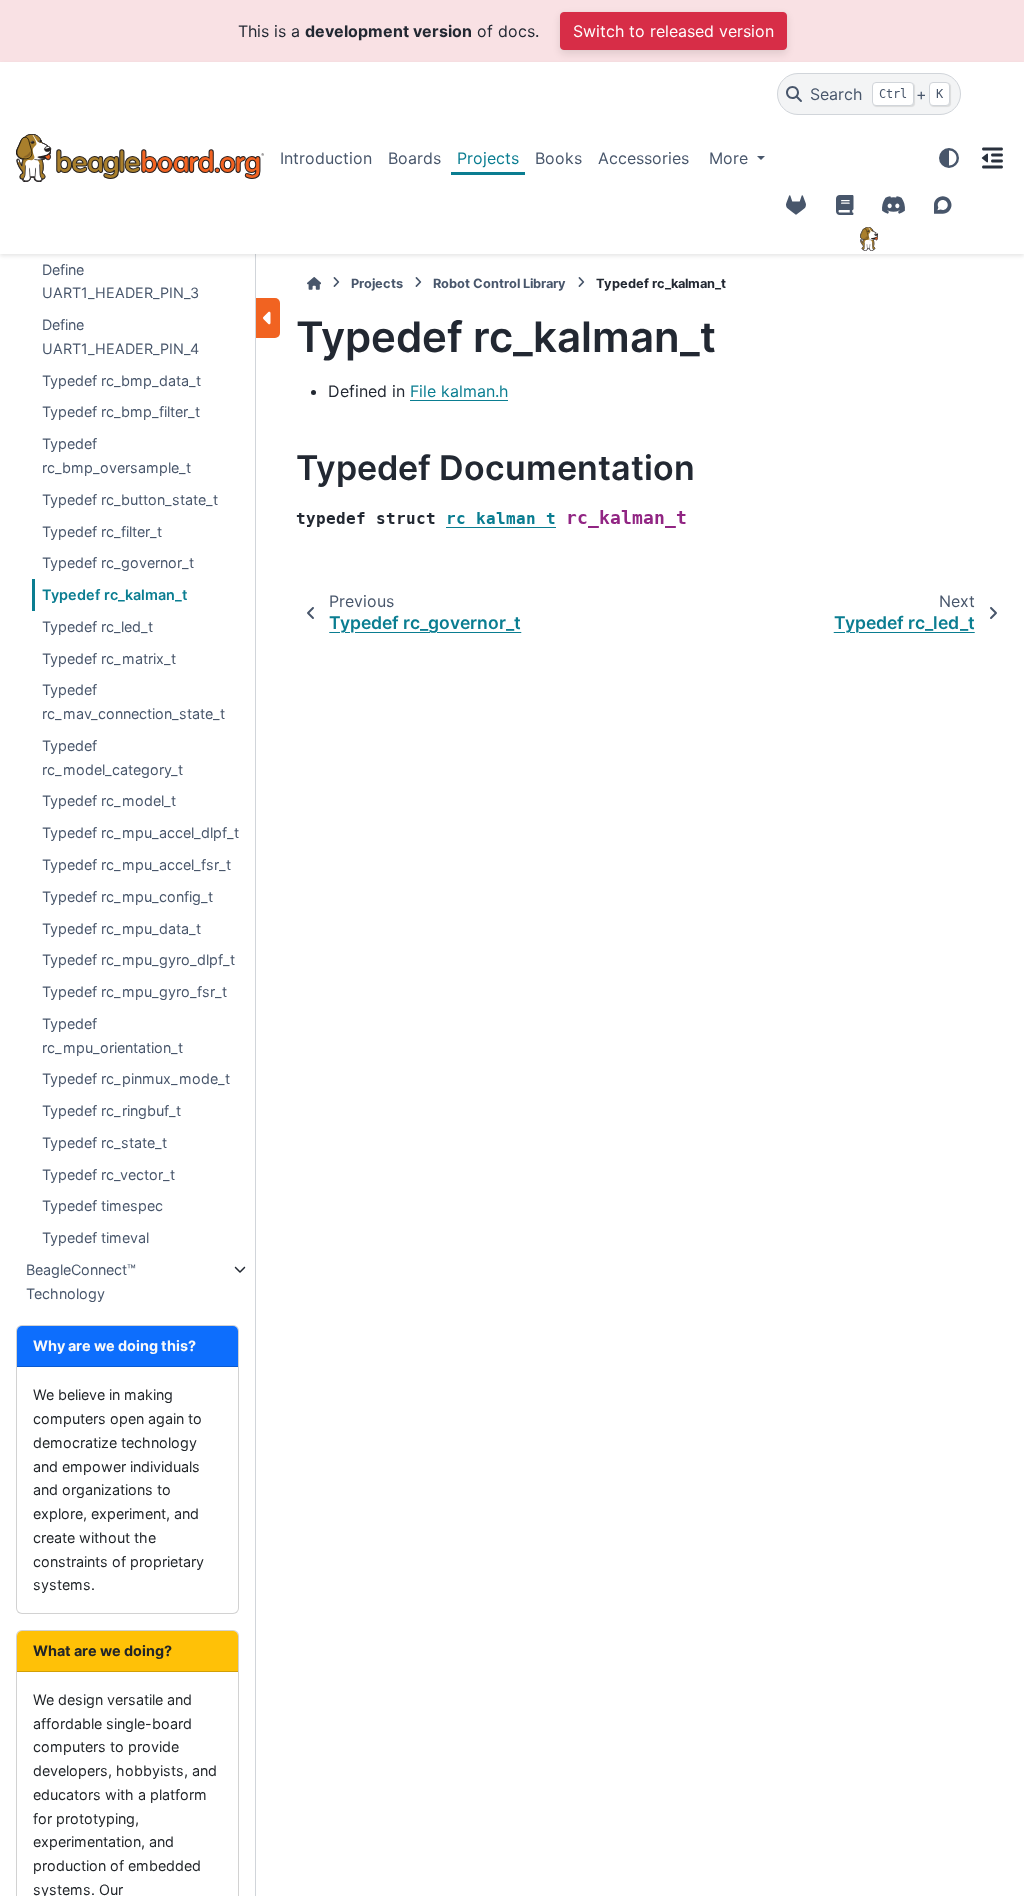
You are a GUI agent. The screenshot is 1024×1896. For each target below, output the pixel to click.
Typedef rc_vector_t (108, 1174)
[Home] (314, 283)
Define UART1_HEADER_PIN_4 (120, 336)
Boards (414, 158)
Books (558, 158)
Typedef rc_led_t (97, 626)
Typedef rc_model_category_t (112, 757)
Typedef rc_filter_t (102, 531)
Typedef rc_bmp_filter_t (121, 411)
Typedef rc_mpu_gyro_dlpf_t (138, 959)
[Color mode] (949, 158)
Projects (488, 158)
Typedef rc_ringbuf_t (111, 1110)
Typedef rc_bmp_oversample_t (116, 455)
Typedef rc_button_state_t (130, 499)
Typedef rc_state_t (104, 1142)
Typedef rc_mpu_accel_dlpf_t (140, 832)
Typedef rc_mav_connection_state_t (133, 701)
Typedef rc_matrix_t (109, 658)
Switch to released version (673, 31)
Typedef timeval (95, 1237)
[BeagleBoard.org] (869, 239)
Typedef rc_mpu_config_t (127, 896)
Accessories (643, 158)
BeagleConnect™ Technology (81, 1281)
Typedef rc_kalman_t (114, 594)
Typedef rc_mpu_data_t (121, 928)
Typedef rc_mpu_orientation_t (112, 1035)
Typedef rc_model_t (109, 800)
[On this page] (992, 158)
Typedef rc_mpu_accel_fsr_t (136, 864)
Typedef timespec (102, 1205)
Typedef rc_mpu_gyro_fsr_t (134, 991)
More (731, 158)
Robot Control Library (499, 283)
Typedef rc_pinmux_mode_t (136, 1078)
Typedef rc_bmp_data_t (121, 380)
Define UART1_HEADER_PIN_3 (120, 281)
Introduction (326, 158)
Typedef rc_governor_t (118, 562)
